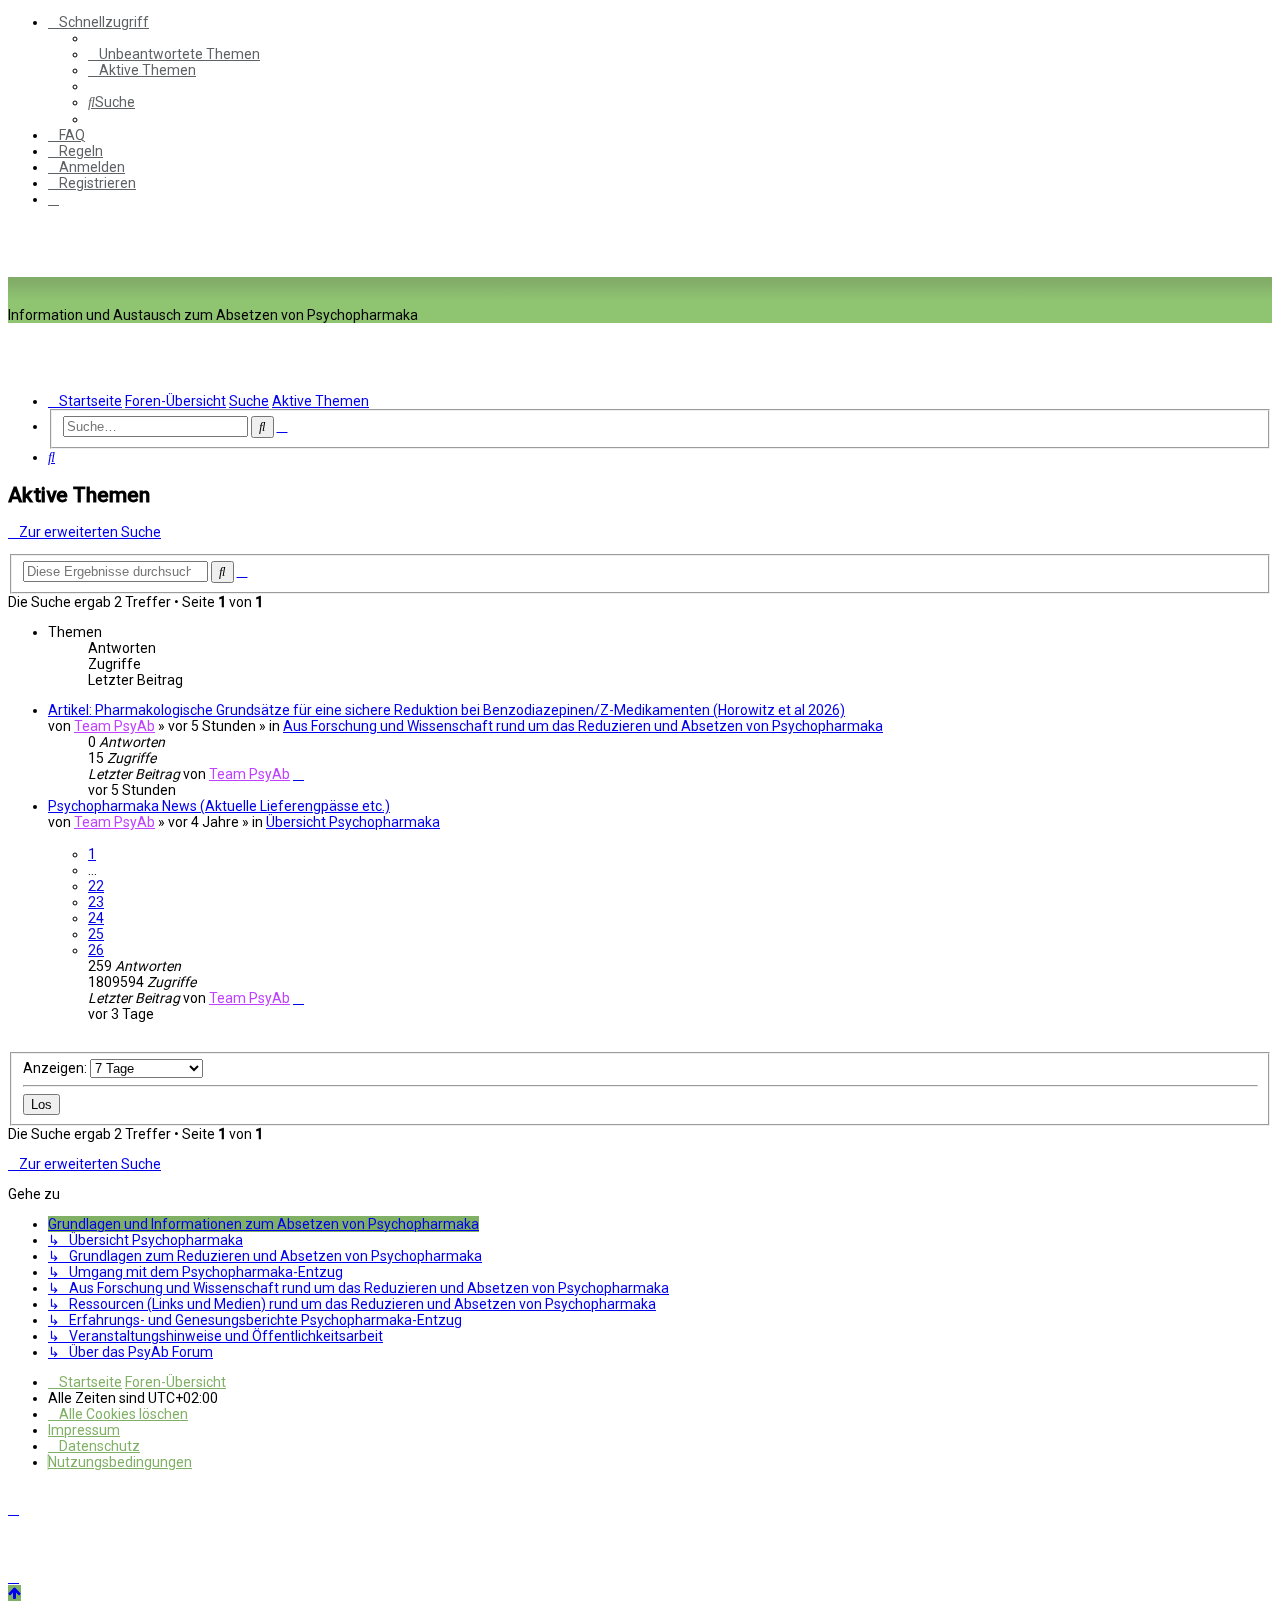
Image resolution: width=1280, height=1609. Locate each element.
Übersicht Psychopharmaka (353, 822)
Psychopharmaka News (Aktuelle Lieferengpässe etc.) (219, 806)
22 (96, 886)
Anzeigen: (56, 1068)
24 (96, 918)
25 (96, 934)
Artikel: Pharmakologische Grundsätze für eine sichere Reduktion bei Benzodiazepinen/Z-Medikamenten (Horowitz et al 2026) (446, 710)
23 (96, 902)
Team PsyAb (114, 726)
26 (96, 950)
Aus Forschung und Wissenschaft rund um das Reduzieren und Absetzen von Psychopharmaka (583, 726)
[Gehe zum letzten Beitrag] (298, 774)
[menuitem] (174, 54)
